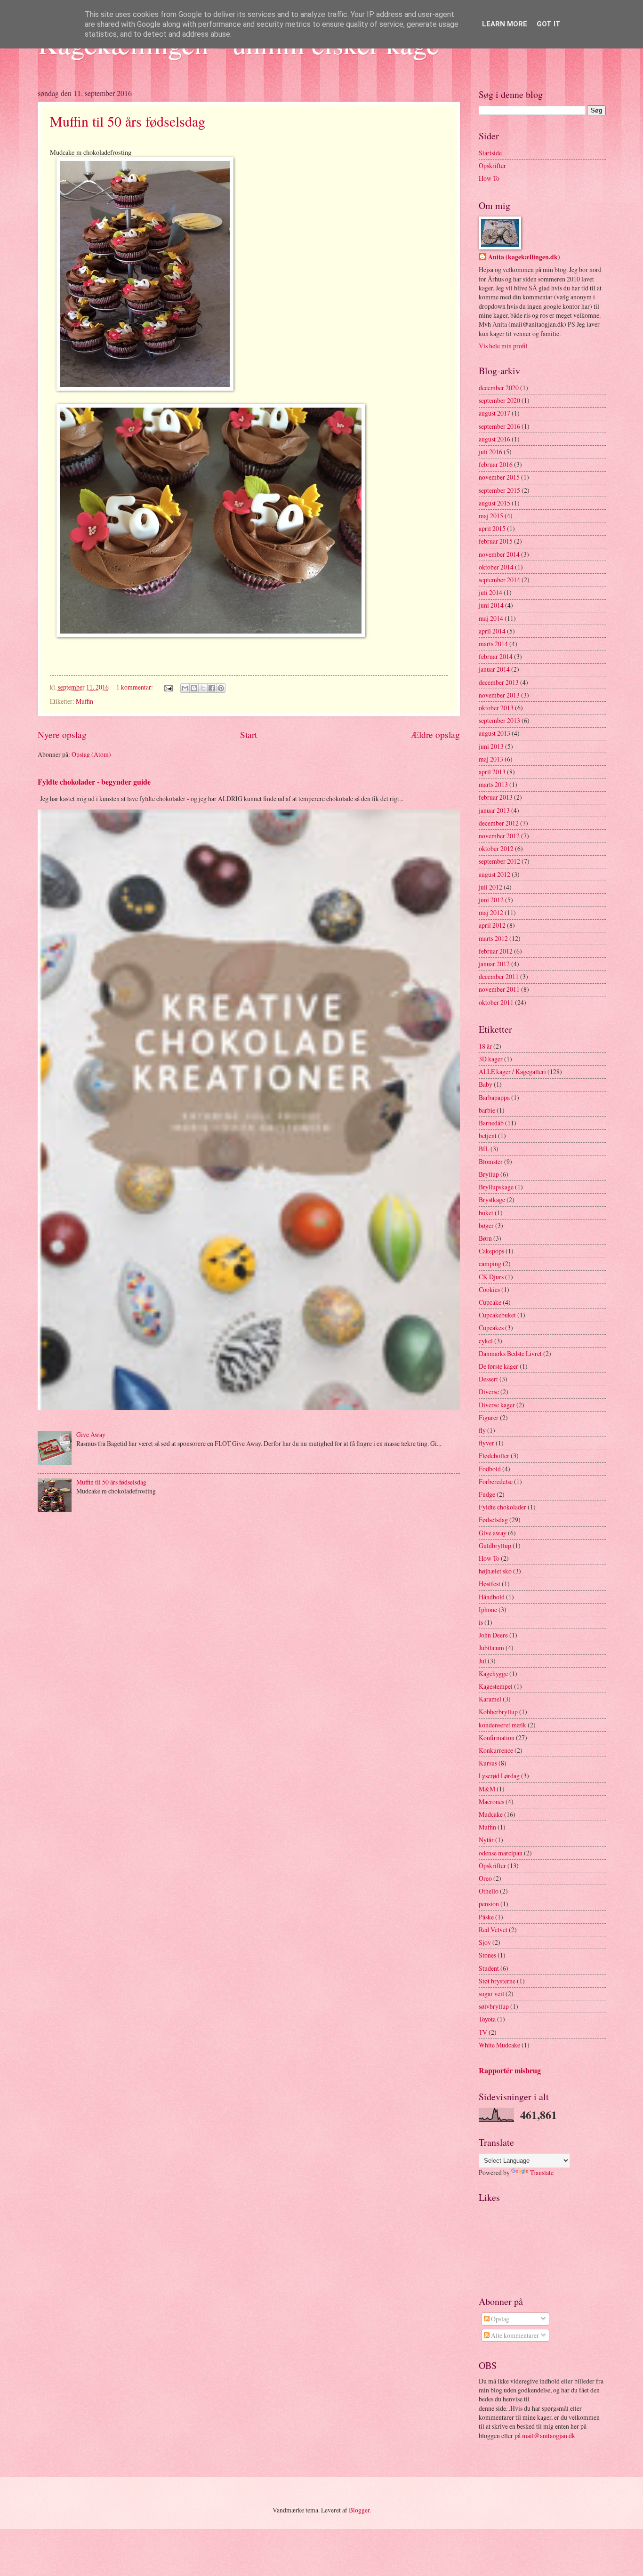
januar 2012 (494, 964)
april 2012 (492, 925)
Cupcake (490, 1302)
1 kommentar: (135, 687)
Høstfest (490, 1584)
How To (489, 178)
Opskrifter (492, 165)
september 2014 (499, 580)
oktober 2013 (496, 708)
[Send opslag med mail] (168, 687)
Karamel (490, 1699)
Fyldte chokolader (502, 1507)
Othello (489, 1891)
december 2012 (499, 823)
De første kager (498, 1366)
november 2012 (499, 836)
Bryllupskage (496, 1187)
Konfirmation (497, 1737)
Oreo (485, 1878)
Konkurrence (496, 1750)
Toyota (487, 2019)
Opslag (499, 2319)
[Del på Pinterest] (221, 688)
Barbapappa (494, 1097)
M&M (487, 1789)
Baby (486, 1084)
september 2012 (499, 861)
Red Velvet (493, 1930)
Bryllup (489, 1174)
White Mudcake (499, 2045)
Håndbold (492, 1597)
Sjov (485, 1942)
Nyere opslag (62, 734)
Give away (493, 1533)
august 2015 (494, 503)
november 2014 (499, 554)
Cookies (489, 1289)
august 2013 (494, 733)
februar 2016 (496, 464)
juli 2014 (490, 592)
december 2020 (499, 388)
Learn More (505, 24)
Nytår (486, 1840)
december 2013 (499, 682)
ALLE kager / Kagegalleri (512, 1071)
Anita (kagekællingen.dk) (524, 257)
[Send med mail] (185, 688)
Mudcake (491, 1814)
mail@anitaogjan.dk (549, 2436)
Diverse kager (497, 1405)
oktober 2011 (496, 1002)
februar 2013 (496, 797)
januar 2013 (494, 810)
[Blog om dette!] (194, 688)
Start (249, 734)
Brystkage (492, 1200)
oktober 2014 (496, 567)
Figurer (489, 1417)
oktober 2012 (496, 848)
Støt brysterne (497, 1981)
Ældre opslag (435, 734)
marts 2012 (493, 938)
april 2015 (492, 528)
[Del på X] (203, 688)
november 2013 (499, 695)
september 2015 (499, 490)
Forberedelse (496, 1481)
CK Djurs (491, 1277)
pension (489, 1904)
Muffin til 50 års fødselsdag (128, 121)
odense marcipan (501, 1853)
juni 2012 (491, 900)
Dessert (488, 1379)
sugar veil (491, 1994)
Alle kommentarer (514, 2335)
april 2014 (492, 631)
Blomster (491, 1161)
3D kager (491, 1059)
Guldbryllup (495, 1545)
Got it (549, 24)
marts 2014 (493, 644)
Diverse (489, 1392)
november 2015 (499, 477)
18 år (485, 1046)
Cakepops (491, 1251)
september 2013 (499, 720)
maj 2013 (491, 759)
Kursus (488, 1763)
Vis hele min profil (503, 346)
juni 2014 (491, 605)
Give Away (91, 1434)
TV (483, 2032)
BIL (484, 1149)
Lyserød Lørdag (499, 1776)
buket (486, 1213)
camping (490, 1264)
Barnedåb (491, 1123)
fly (482, 1430)
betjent (488, 1136)
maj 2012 (491, 912)
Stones (487, 1955)
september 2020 (499, 400)
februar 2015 (496, 541)
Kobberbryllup (498, 1712)
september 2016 (499, 426)
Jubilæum (491, 1648)
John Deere (493, 1635)
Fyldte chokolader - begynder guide (94, 782)
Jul (482, 1661)
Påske (486, 1917)
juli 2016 (490, 452)
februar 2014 (496, 656)
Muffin (84, 701)
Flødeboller (494, 1456)
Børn (485, 1238)
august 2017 (494, 413)
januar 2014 (494, 669)
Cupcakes (491, 1328)
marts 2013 (493, 784)
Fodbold (490, 1469)
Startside (490, 153)
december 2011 (499, 976)
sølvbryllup (494, 2006)
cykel (486, 1341)
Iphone (488, 1609)
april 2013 (492, 772)
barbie (487, 1110)
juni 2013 (491, 746)
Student (489, 1968)
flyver (486, 1443)
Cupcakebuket (497, 1315)
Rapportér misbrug (510, 2070)
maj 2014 (491, 618)
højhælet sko (495, 1571)
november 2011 (499, 989)
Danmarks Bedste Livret (510, 1353)
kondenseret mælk (502, 1725)
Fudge (487, 1494)
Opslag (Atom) (91, 754)
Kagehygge (493, 1673)
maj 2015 (491, 516)
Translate (542, 2172)
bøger (486, 1225)
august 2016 (494, 439)
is (481, 1622)
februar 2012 (496, 951)
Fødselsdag (493, 1520)
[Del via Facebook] (212, 688)
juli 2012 (490, 887)
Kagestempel (496, 1686)
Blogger (359, 2510)
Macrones (491, 1802)
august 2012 (494, 874)
